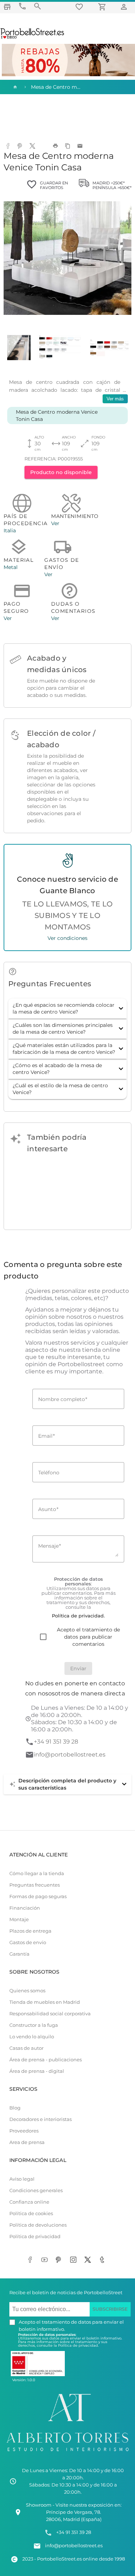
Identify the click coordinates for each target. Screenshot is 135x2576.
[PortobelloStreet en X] (89, 2260)
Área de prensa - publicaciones (46, 2060)
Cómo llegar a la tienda (37, 1874)
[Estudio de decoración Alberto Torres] (67, 2453)
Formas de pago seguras (38, 1897)
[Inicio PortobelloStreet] (33, 38)
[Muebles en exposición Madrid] (7, 7)
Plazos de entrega (30, 1931)
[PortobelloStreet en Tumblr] (104, 2260)
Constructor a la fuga (34, 2025)
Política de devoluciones (38, 2225)
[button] (67, 1009)
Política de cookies (31, 2214)
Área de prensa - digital (37, 2071)
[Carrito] (103, 7)
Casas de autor (26, 2048)
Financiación (25, 1908)
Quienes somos (27, 1991)
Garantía (19, 1954)
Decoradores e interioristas (40, 2119)
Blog (15, 2108)
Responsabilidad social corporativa (50, 2014)
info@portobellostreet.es (70, 1755)
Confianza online (29, 2202)
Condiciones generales (36, 2191)
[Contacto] (22, 6)
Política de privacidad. (78, 2345)
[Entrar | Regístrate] (125, 7)
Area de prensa (27, 2142)
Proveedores (24, 2131)
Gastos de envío (28, 1943)
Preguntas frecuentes (35, 1885)
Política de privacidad (35, 2237)
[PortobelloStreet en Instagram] (75, 2260)
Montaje (19, 1920)
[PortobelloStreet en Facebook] (32, 2260)
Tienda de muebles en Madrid (45, 2002)
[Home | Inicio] (14, 87)
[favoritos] (80, 7)
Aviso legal (22, 2179)
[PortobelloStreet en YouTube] (46, 2260)
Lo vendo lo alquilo (32, 2037)
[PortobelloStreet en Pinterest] (60, 2260)
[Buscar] (37, 6)
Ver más (115, 399)
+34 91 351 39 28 (56, 1742)
